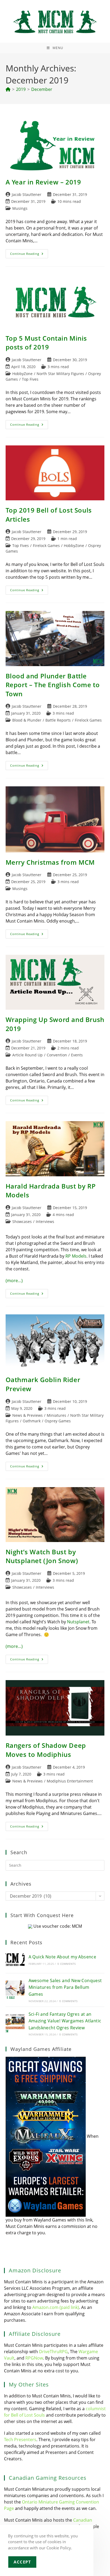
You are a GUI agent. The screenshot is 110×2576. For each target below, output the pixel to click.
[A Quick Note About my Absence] (15, 1960)
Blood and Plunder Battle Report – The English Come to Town (53, 685)
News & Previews (27, 1415)
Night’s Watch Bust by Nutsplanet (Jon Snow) (42, 1556)
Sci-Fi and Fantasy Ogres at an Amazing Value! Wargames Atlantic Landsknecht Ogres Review (65, 2021)
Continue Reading (29, 255)
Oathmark (32, 1421)
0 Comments (66, 1964)
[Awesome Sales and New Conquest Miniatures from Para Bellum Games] (15, 1990)
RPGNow (34, 2358)
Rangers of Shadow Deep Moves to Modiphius (46, 1750)
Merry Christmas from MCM (50, 862)
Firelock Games (46, 546)
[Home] (8, 89)
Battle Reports (58, 720)
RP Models (76, 1256)
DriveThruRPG (53, 2352)
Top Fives (30, 379)
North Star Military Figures (60, 374)
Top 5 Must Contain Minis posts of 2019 (46, 343)
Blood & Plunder (27, 720)
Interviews (45, 1221)
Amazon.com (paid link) (56, 2307)
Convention (57, 1055)
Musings (20, 208)
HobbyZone (22, 374)
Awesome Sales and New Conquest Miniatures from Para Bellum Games (65, 1987)
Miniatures (56, 1415)
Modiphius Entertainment (70, 1781)
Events (77, 1055)
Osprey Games (58, 1421)
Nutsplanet (78, 1622)
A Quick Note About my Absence (62, 1957)
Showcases (22, 1221)
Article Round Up (27, 1055)
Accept (22, 2562)
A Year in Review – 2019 (43, 182)
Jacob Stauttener (27, 194)
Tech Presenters (20, 2440)
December (42, 89)
